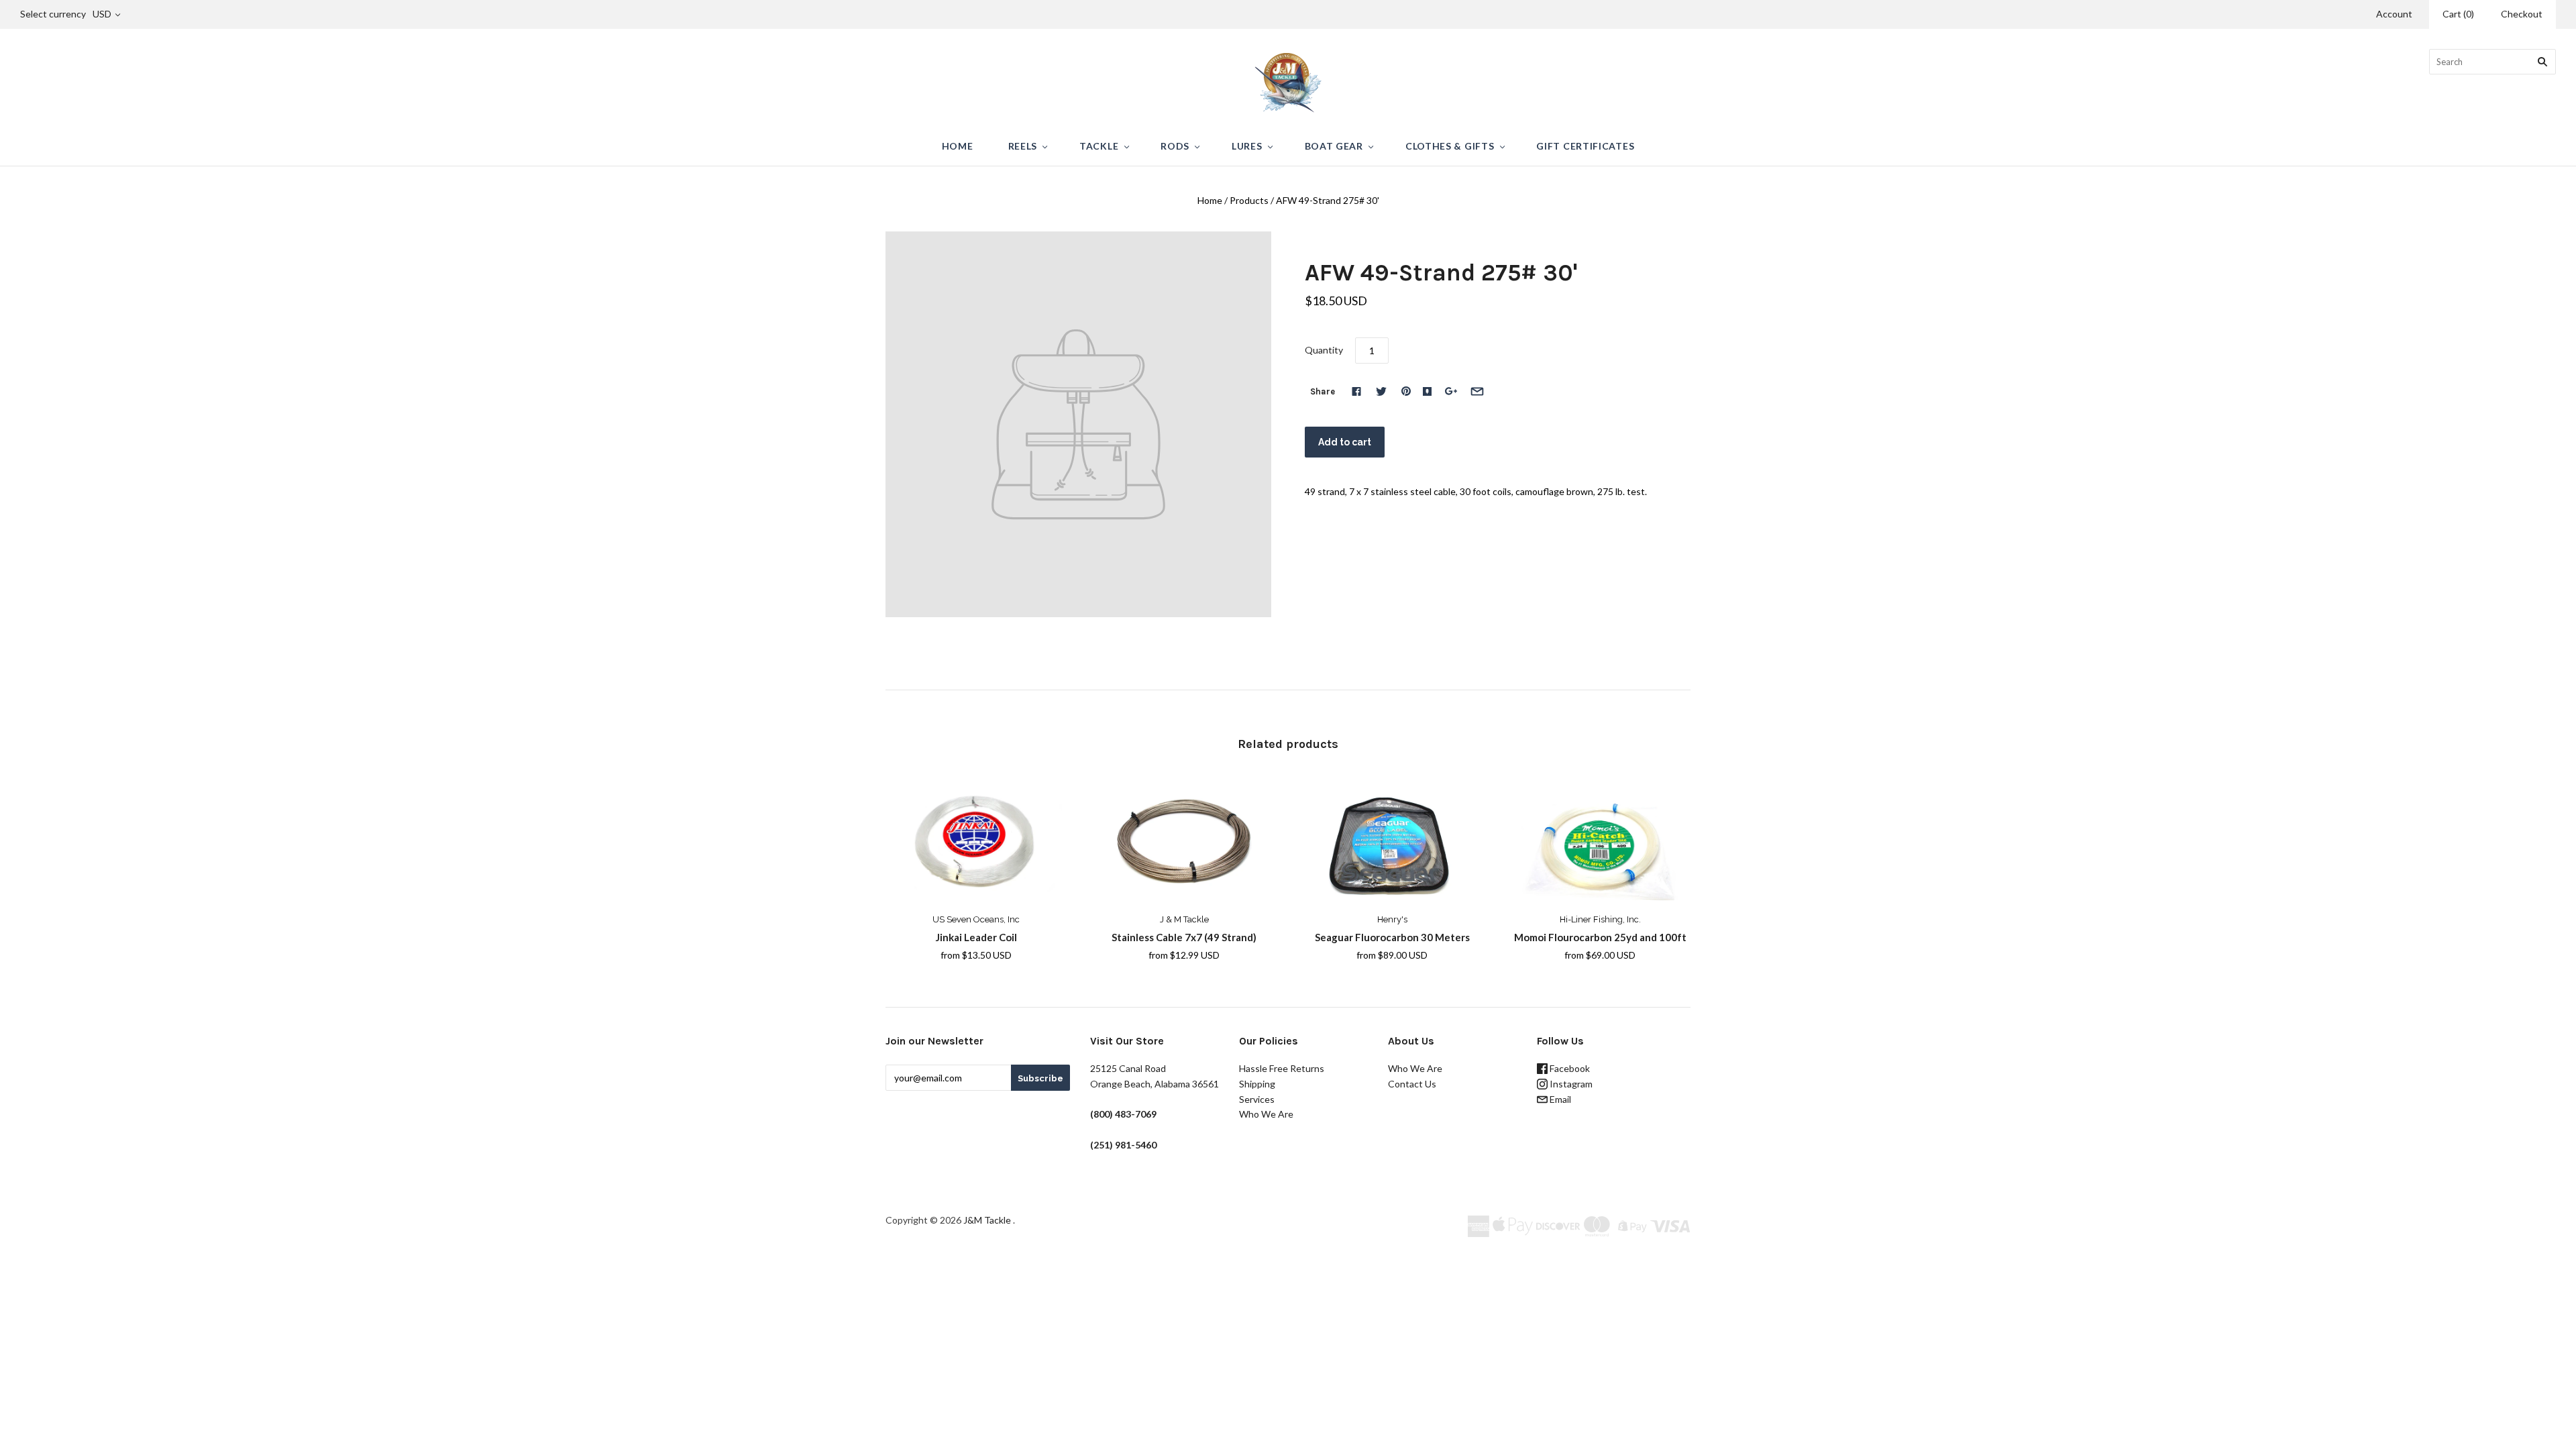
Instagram (1570, 1084)
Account (2394, 14)
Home (958, 146)
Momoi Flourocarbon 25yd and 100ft (1600, 937)
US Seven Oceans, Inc (976, 919)
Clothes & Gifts (1450, 146)
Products (1249, 200)
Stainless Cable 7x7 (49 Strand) (1184, 937)
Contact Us (1412, 1084)
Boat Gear (1334, 146)
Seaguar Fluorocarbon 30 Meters (1392, 937)
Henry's (1392, 919)
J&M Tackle (987, 1220)
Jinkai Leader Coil (976, 937)
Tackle (1099, 146)
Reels (1023, 146)
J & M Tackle (1184, 919)
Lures (1247, 146)
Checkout (2522, 14)
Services (1257, 1099)
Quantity (1324, 350)
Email (1559, 1099)
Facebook (1569, 1068)
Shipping (1257, 1084)
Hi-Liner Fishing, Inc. (1600, 919)
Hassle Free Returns (1282, 1068)
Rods (1175, 146)
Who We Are (1266, 1114)
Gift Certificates (1585, 146)
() (2458, 14)
